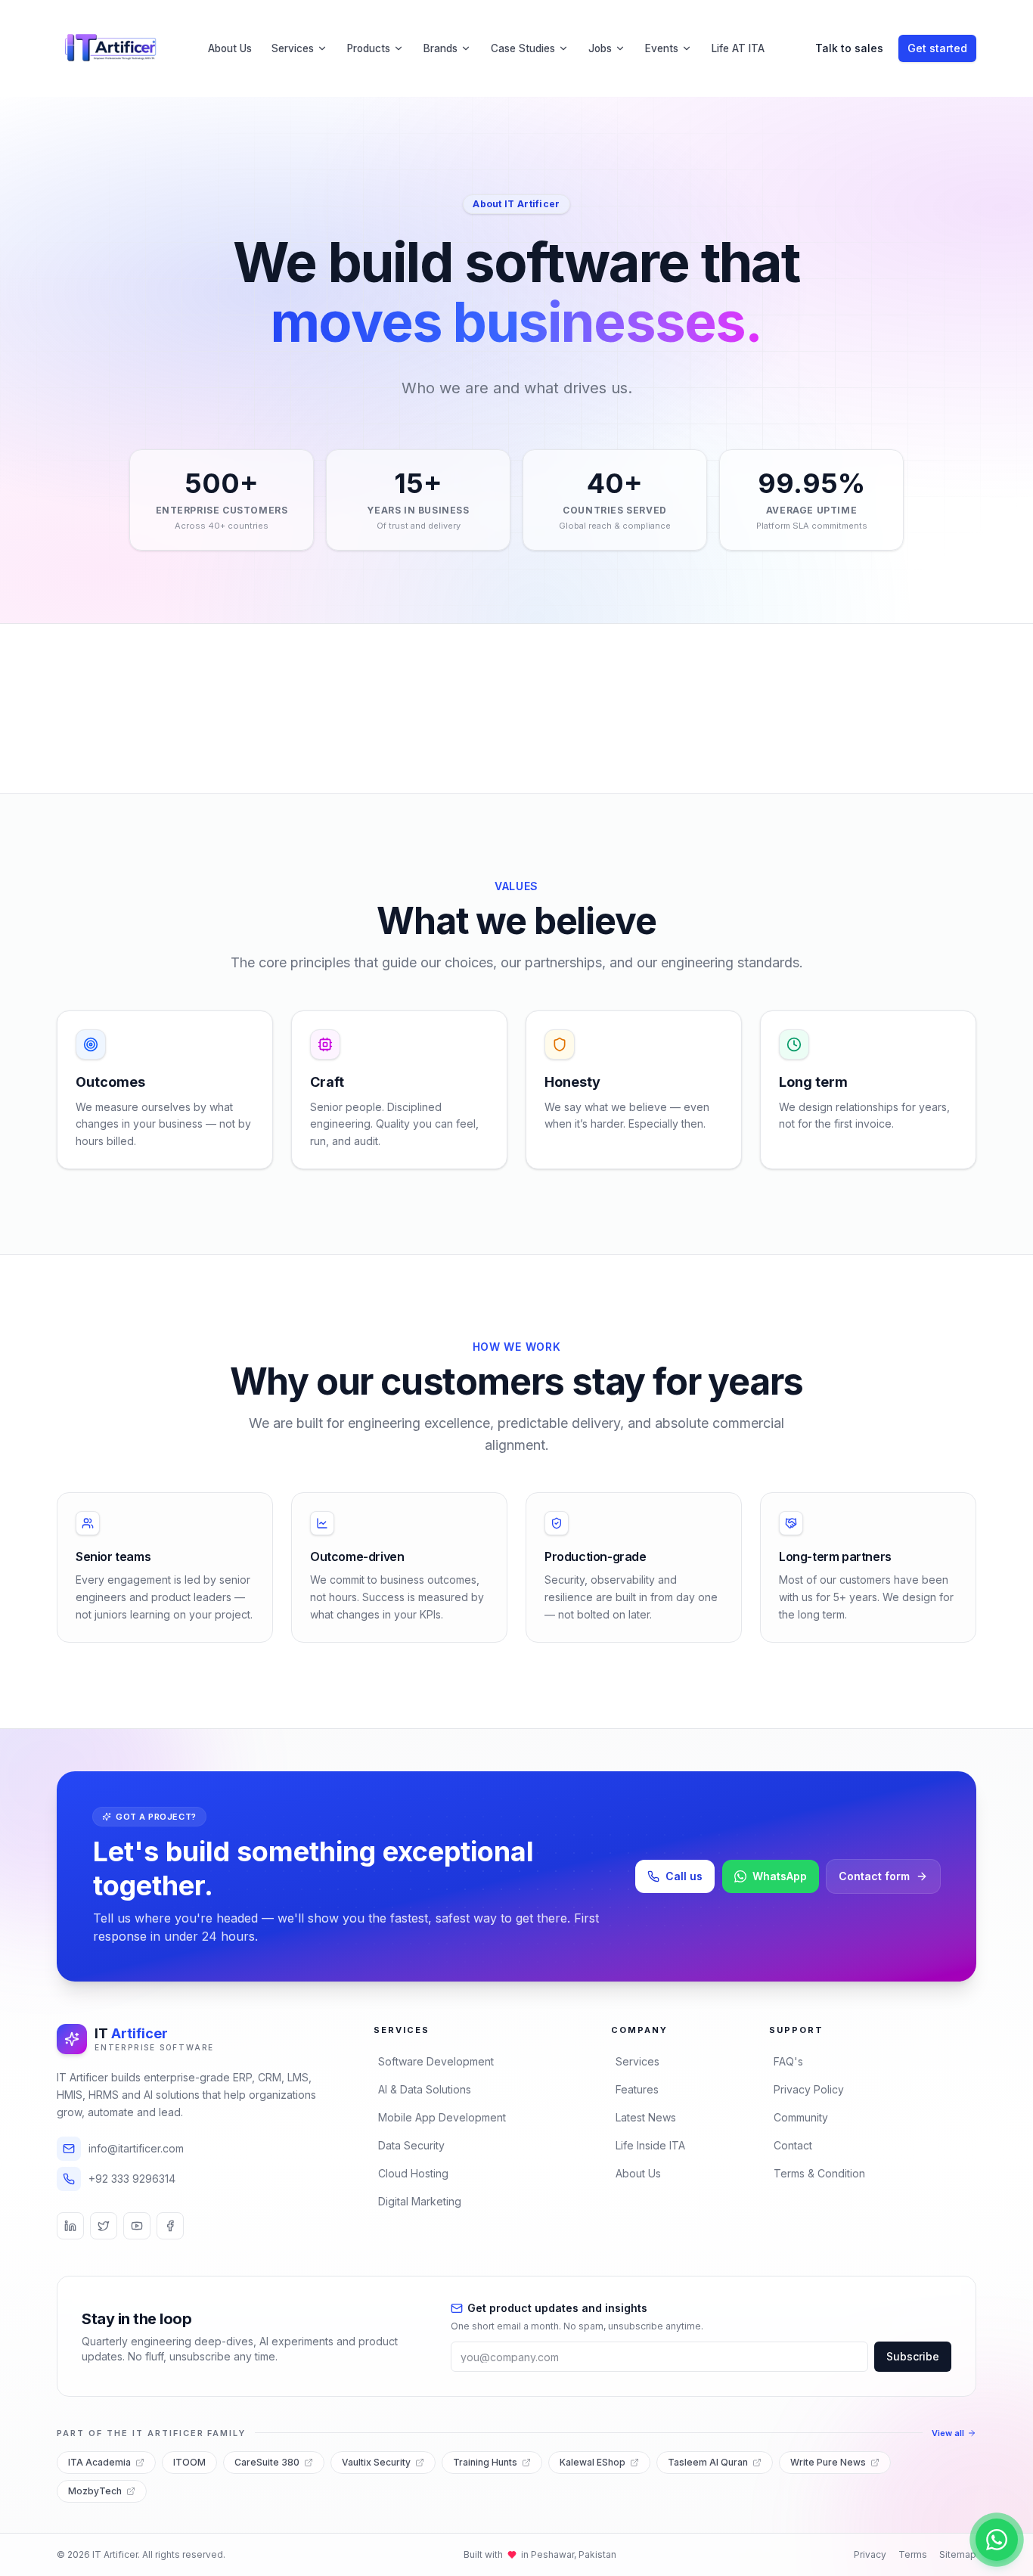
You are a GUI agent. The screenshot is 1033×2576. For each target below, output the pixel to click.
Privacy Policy (809, 2089)
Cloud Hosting (413, 2173)
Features (637, 2089)
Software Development (436, 2061)
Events (662, 48)
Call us (684, 1876)
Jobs (600, 48)
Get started (937, 48)
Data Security (411, 2145)
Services (293, 48)
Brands (440, 48)
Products (369, 48)
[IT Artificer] (111, 48)
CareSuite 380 (267, 2462)
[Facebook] (170, 2226)
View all (948, 2433)
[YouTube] (137, 2226)
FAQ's (788, 2061)
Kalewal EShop (593, 2462)
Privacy (870, 2554)
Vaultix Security (376, 2462)
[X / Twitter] (104, 2226)
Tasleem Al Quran (708, 2462)
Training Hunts (485, 2462)
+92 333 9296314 (132, 2179)
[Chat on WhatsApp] (997, 2540)
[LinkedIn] (70, 2226)
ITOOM (189, 2462)
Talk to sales (849, 48)
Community (801, 2117)
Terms (913, 2554)
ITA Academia (99, 2462)
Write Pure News (828, 2462)
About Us (230, 48)
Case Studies (523, 48)
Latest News (646, 2117)
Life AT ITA (738, 48)
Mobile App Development (442, 2117)
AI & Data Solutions (425, 2089)
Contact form (874, 1876)
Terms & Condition (819, 2173)
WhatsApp (780, 1876)
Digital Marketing (420, 2201)
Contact (793, 2145)
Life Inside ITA (650, 2145)
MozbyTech (95, 2491)
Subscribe (913, 2356)
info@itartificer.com (136, 2148)
